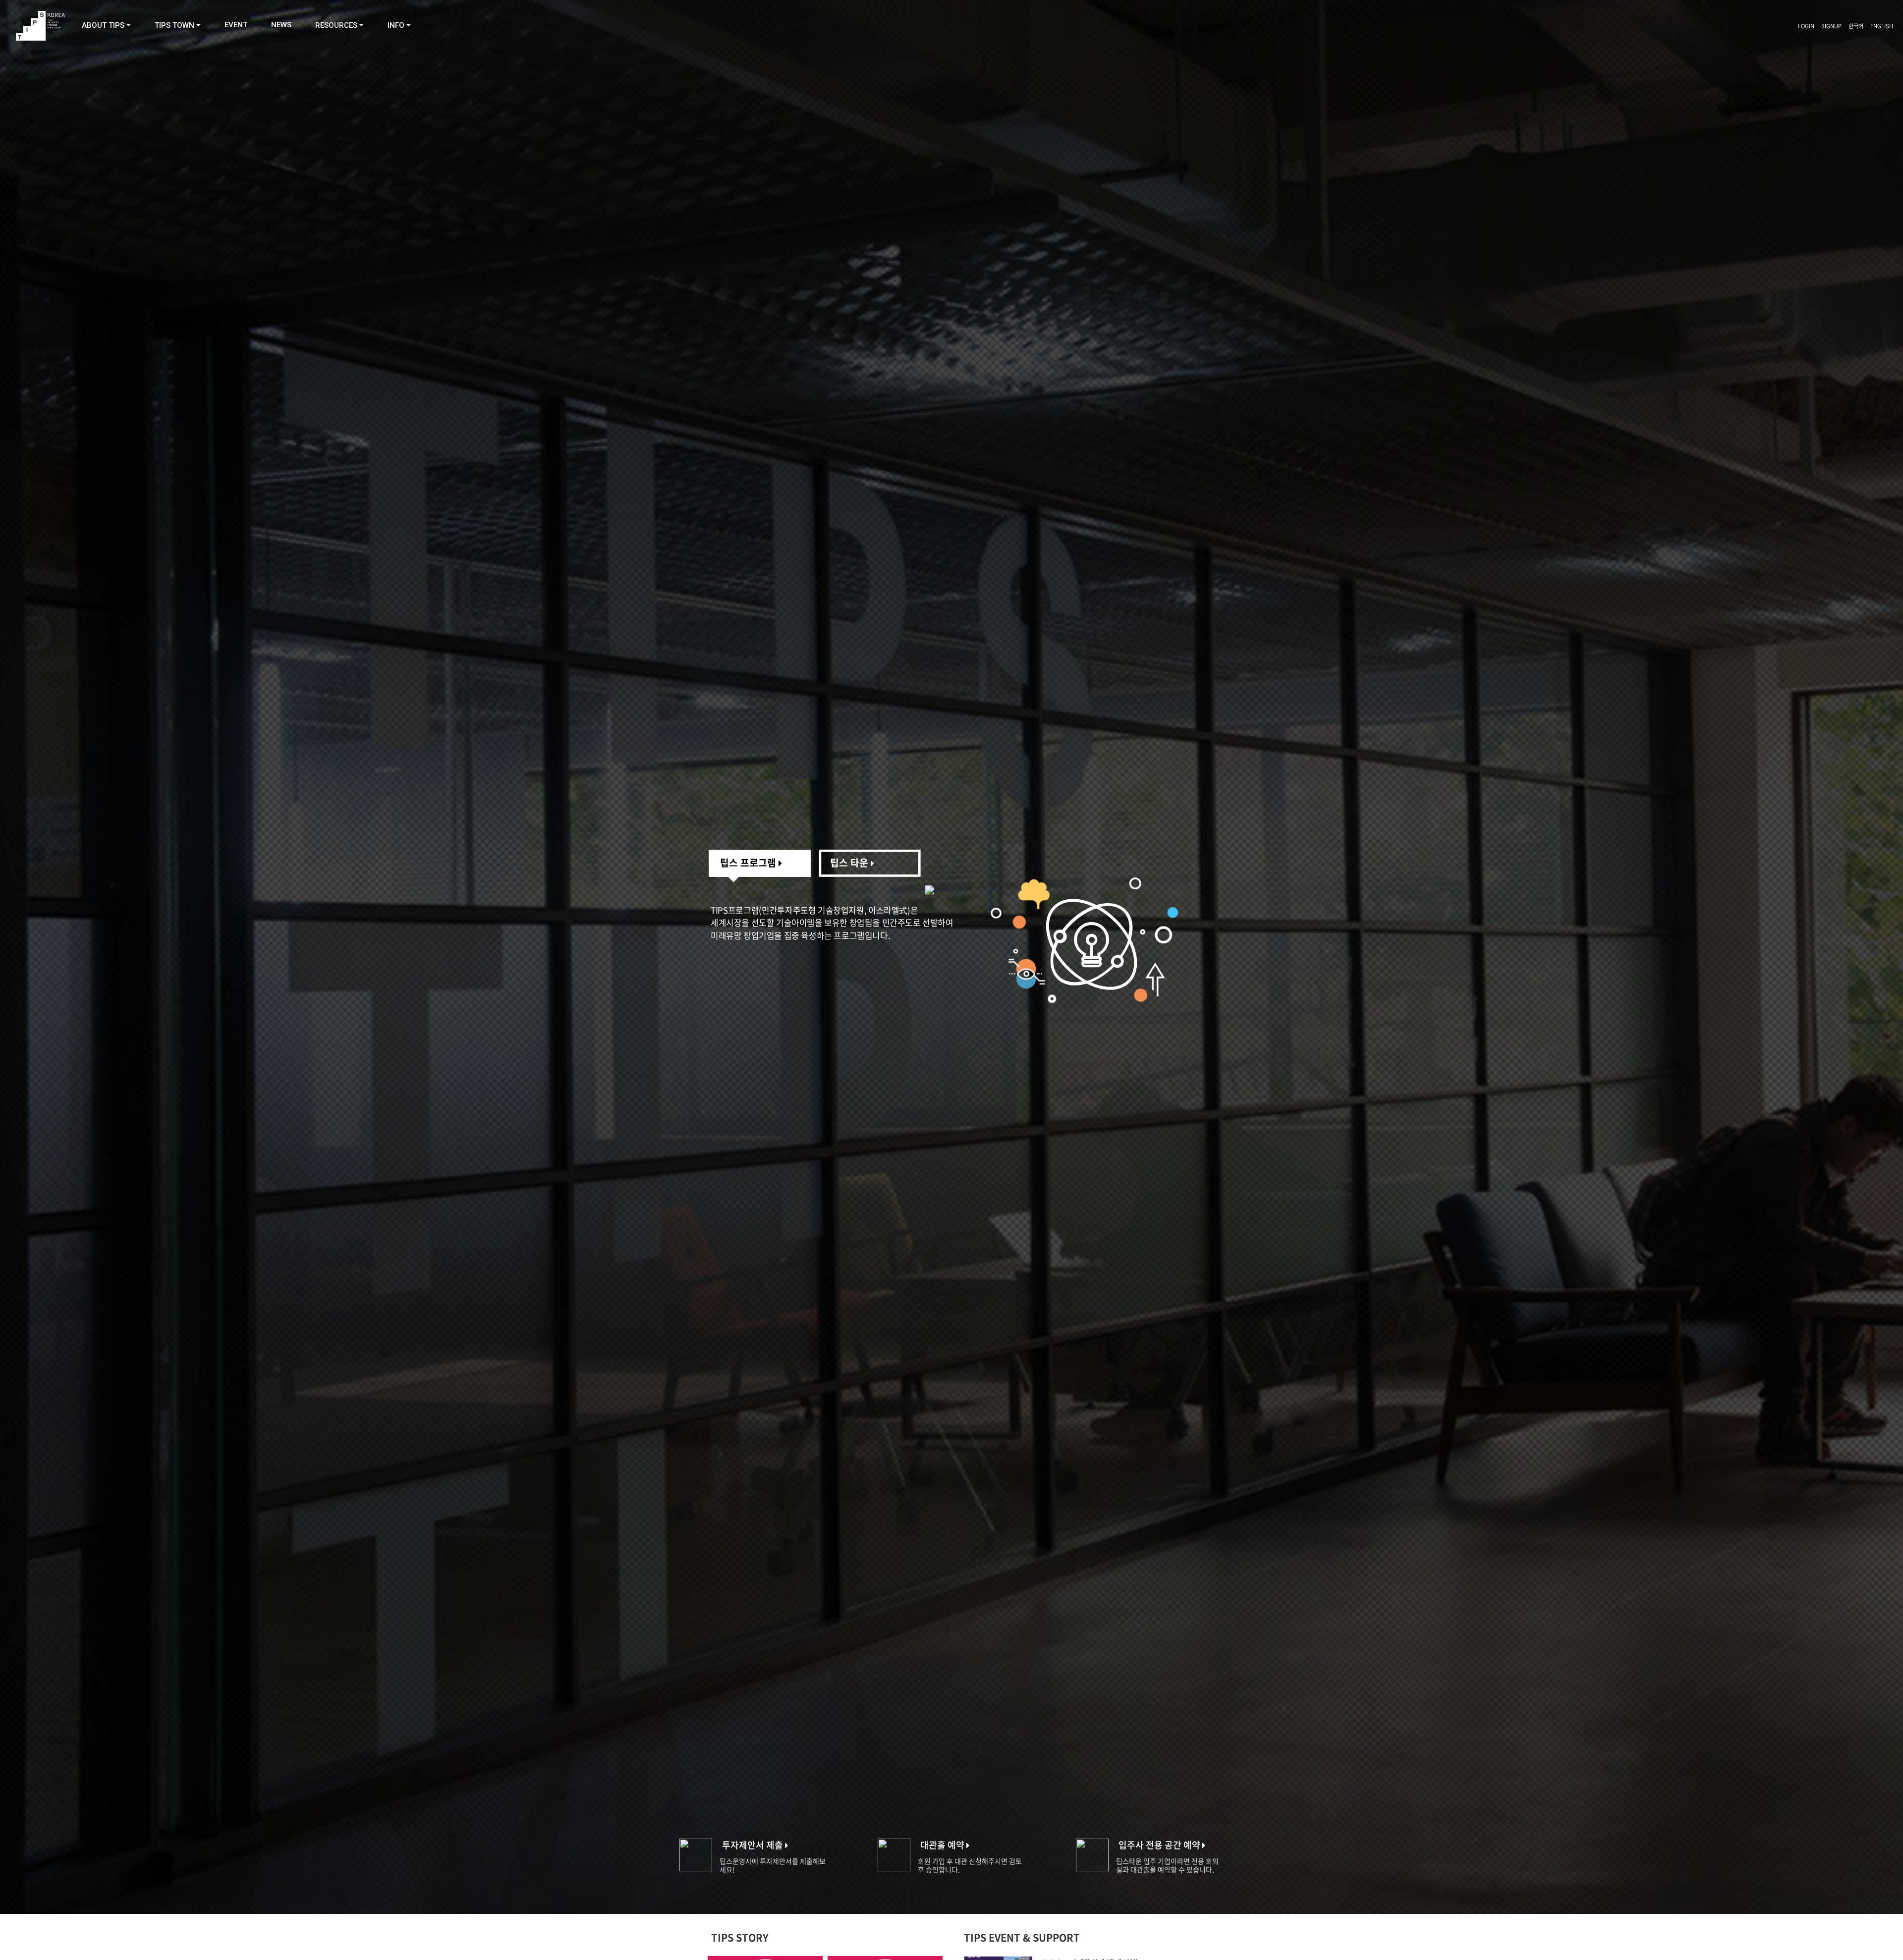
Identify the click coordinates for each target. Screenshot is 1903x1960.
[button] (106, 25)
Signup (1831, 26)
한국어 (1856, 26)
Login (1806, 26)
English (1882, 26)
